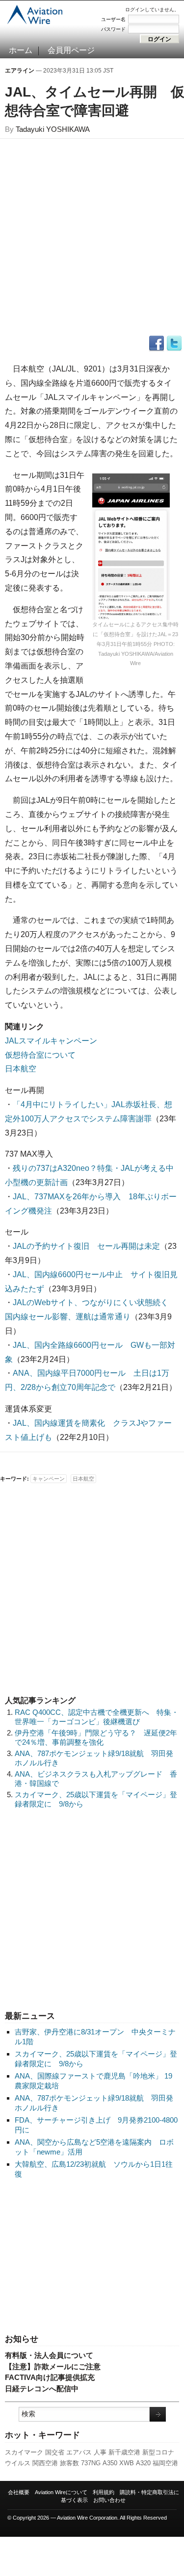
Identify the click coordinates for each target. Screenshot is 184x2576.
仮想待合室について (40, 1055)
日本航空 (21, 1069)
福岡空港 (165, 2463)
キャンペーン (49, 1479)
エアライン (20, 71)
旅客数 (69, 2463)
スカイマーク (24, 2452)
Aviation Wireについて (61, 2492)
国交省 (55, 2452)
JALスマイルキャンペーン (51, 1041)
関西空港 (45, 2463)
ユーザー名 (113, 19)
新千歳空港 (124, 2452)
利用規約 (104, 2492)
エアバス (79, 2452)
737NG (91, 2463)
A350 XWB (118, 2463)
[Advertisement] (92, 2257)
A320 (143, 2463)
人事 (100, 2452)
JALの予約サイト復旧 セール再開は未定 (86, 1246)
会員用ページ (71, 50)
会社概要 (19, 2492)
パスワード (113, 29)
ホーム (21, 50)
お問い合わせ (109, 2500)
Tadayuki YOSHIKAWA (53, 129)
